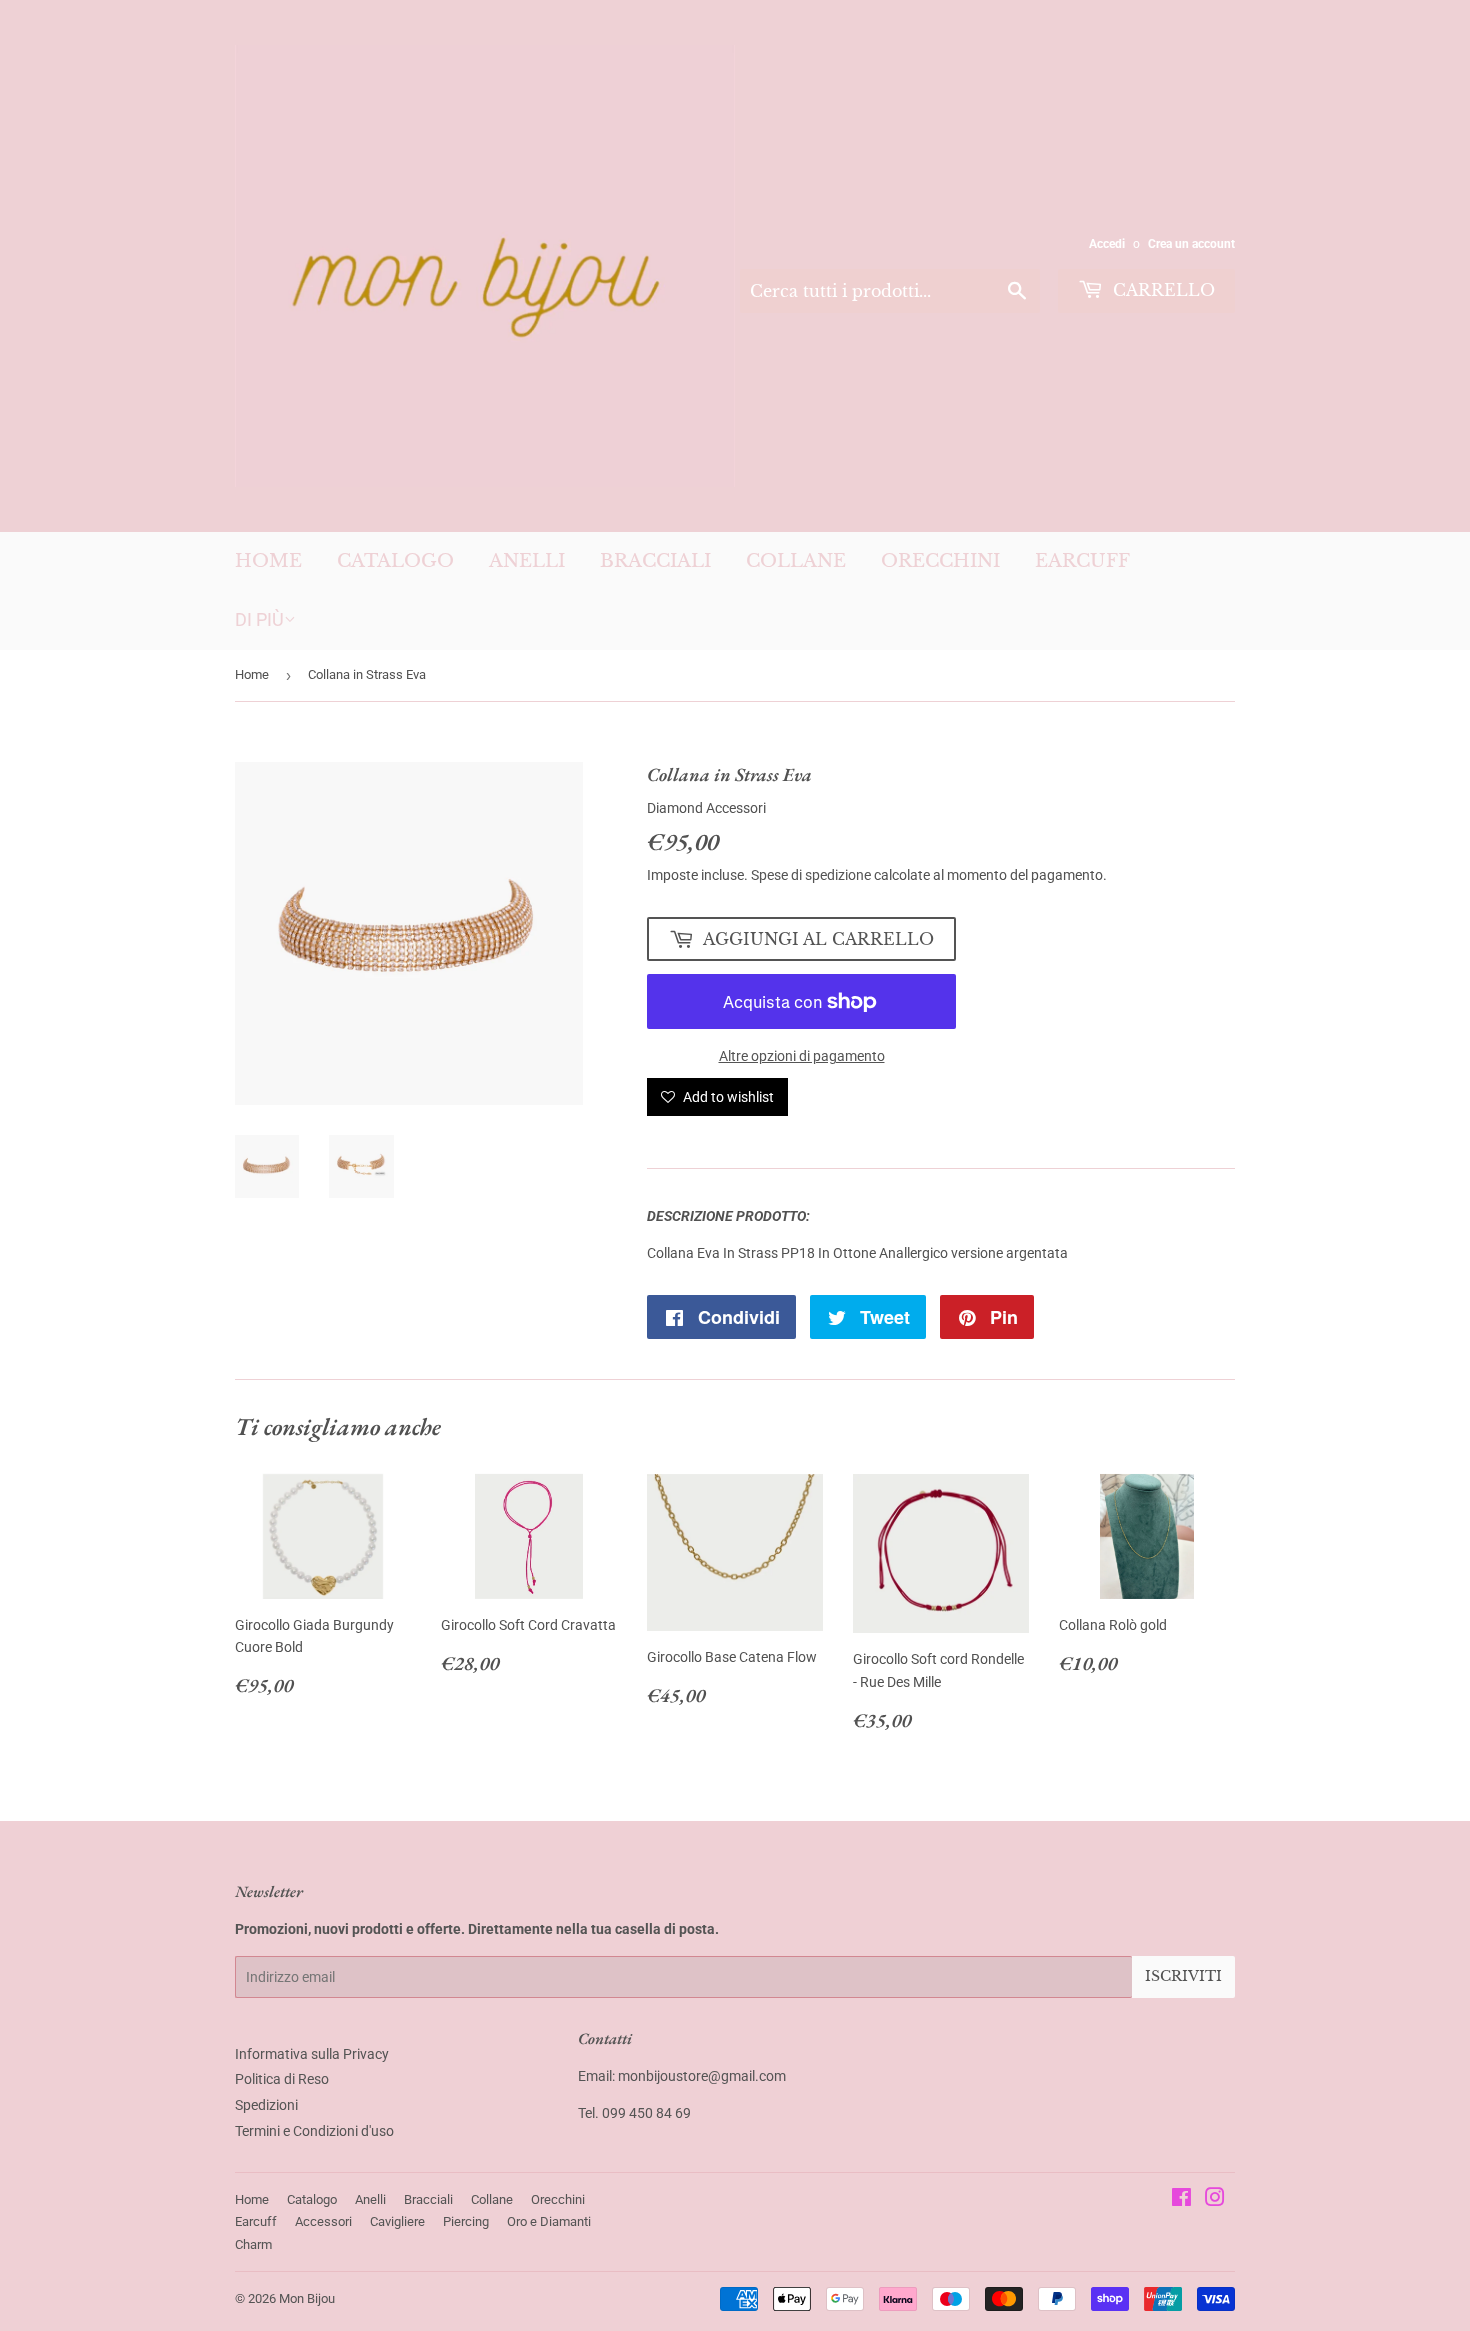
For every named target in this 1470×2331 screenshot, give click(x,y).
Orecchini (940, 561)
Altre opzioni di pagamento (802, 1056)
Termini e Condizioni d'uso (314, 2131)
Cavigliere (397, 2221)
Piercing (466, 2221)
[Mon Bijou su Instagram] (1215, 2200)
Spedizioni (266, 2105)
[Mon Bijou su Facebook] (1181, 2200)
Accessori (323, 2221)
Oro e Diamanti (549, 2221)
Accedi (1107, 244)
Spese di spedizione (811, 875)
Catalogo (395, 561)
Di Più (259, 619)
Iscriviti (1183, 1976)
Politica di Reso (282, 2079)
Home (268, 561)
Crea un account (1191, 244)
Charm (253, 2244)
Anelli (527, 561)
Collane (796, 561)
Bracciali (655, 561)
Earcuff (1082, 561)
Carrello (1161, 290)
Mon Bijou (307, 2298)
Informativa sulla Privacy (312, 2054)
